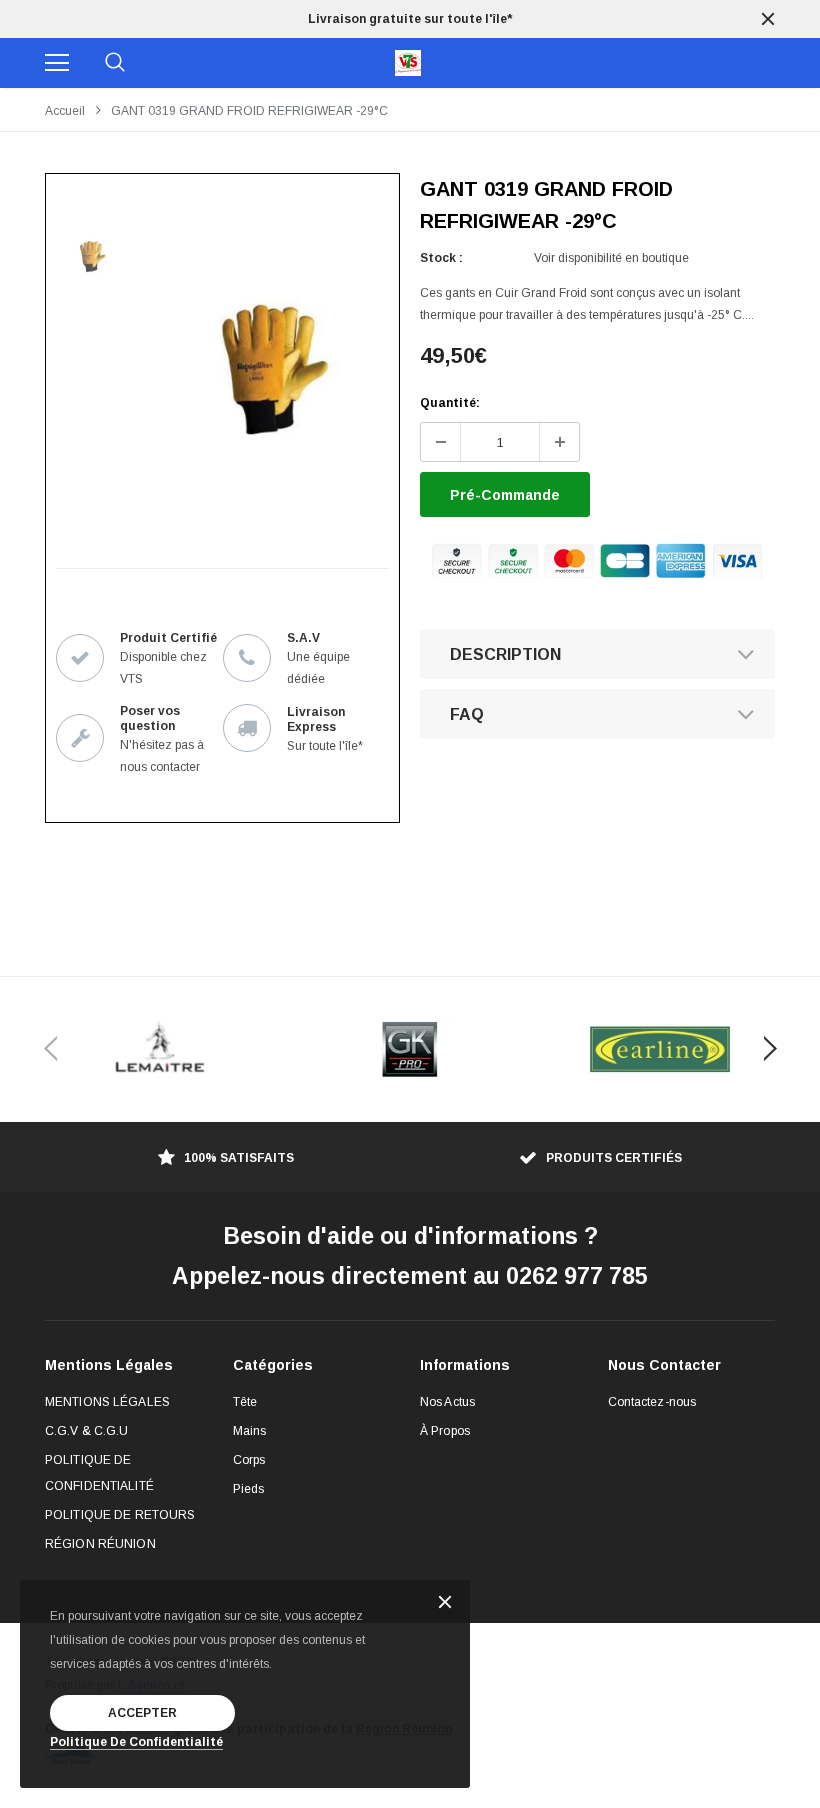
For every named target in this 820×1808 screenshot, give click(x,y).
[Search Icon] (115, 63)
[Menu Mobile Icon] (57, 63)
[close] (768, 19)
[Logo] (408, 63)
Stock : (441, 258)
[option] (410, 19)
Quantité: (450, 403)
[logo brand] (160, 1049)
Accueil (65, 111)
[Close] (445, 1603)
